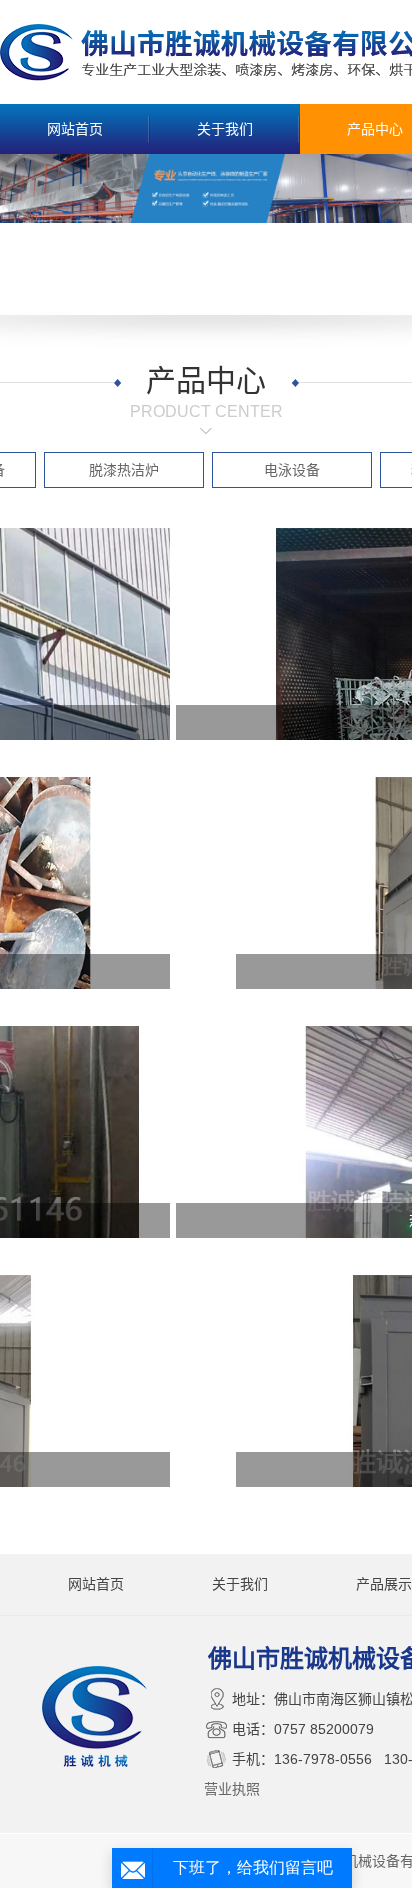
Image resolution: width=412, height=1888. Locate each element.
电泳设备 (292, 470)
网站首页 (75, 129)
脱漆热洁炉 (124, 470)
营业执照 (232, 1789)
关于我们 (225, 129)
